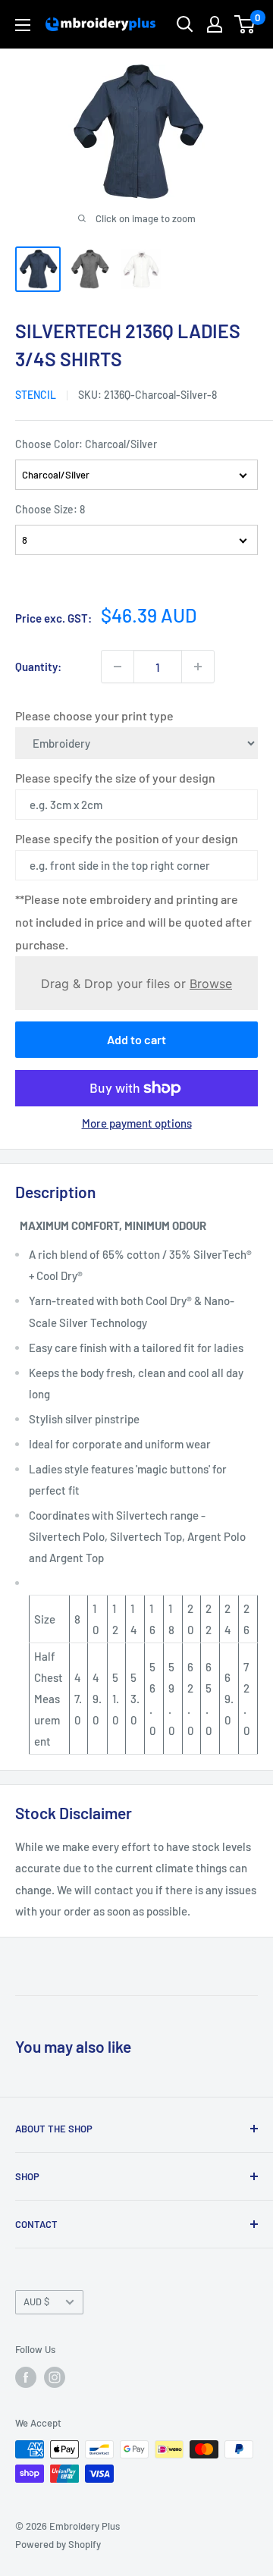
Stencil (36, 395)
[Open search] (185, 24)
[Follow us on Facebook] (26, 2377)
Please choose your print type (94, 715)
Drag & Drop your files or (136, 983)
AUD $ (36, 2301)
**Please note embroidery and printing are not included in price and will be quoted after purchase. (133, 922)
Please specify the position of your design (127, 838)
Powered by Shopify (58, 2544)
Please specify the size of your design (115, 778)
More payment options (137, 1123)
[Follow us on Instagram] (55, 2377)
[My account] (215, 24)
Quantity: (38, 667)
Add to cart (136, 1039)
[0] (245, 24)
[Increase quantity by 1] (198, 667)
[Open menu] (23, 25)
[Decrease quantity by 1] (118, 667)
